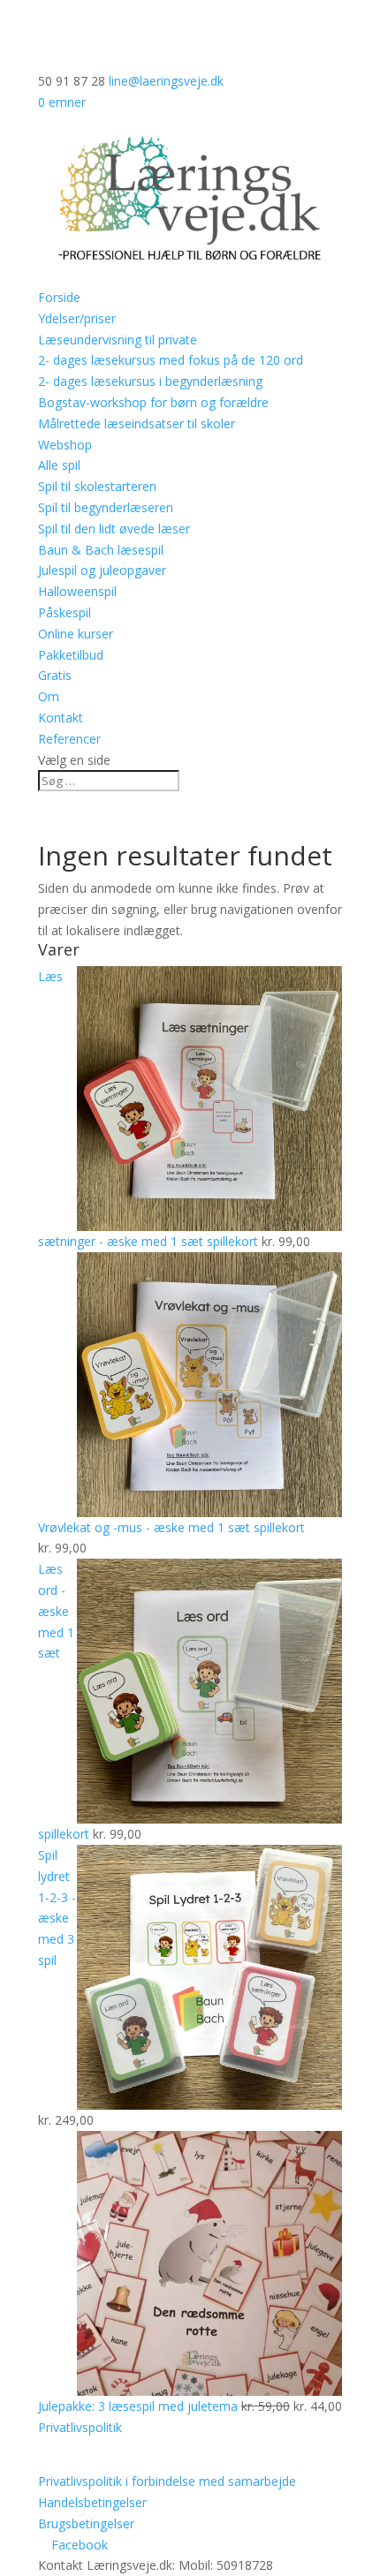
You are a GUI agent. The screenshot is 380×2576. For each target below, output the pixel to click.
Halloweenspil (77, 591)
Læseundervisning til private (118, 340)
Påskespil (65, 612)
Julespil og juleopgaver (102, 570)
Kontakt (61, 718)
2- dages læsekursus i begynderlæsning (150, 381)
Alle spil (59, 465)
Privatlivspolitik (80, 2427)
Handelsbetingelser (92, 2502)
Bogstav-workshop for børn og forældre (153, 402)
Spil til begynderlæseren (106, 507)
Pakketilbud (71, 655)
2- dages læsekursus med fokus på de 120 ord (171, 360)
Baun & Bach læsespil (101, 550)
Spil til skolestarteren (97, 486)
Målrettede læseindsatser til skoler (137, 423)
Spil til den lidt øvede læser (114, 529)
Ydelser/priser (77, 318)
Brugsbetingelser (86, 2523)
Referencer (69, 739)
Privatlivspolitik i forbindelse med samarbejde (167, 2481)
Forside (59, 297)
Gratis (55, 675)
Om (49, 696)
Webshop (65, 445)
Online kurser (76, 634)
